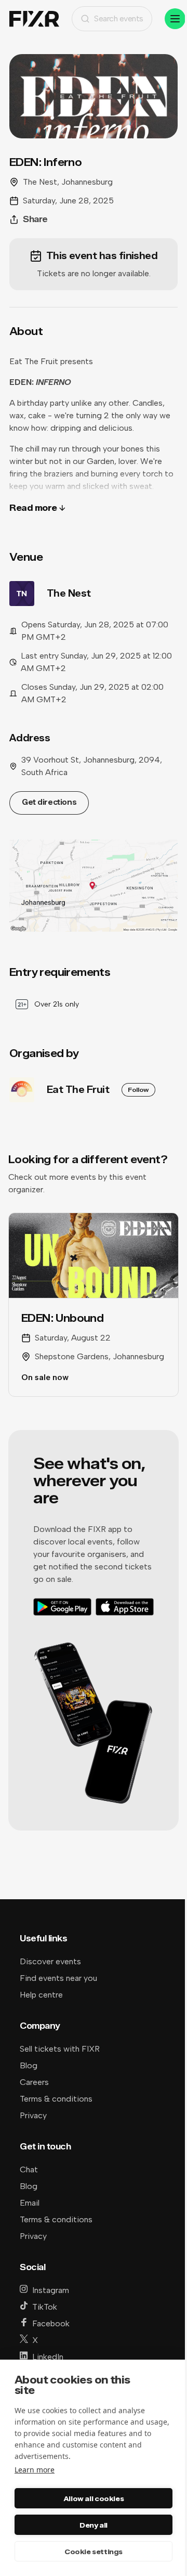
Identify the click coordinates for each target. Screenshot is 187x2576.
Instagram (51, 2290)
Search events (119, 18)
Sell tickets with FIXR (60, 2049)
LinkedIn (48, 2357)
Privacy (33, 2115)
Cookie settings (94, 2552)
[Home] (34, 19)
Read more (33, 508)
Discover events (50, 1961)
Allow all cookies (94, 2498)
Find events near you (58, 1978)
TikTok (45, 2307)
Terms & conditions (56, 2099)
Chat (29, 2169)
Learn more (35, 2470)
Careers (34, 2082)
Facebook (51, 2323)
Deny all (94, 2525)
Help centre (41, 1995)
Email (30, 2203)
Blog (29, 2065)
